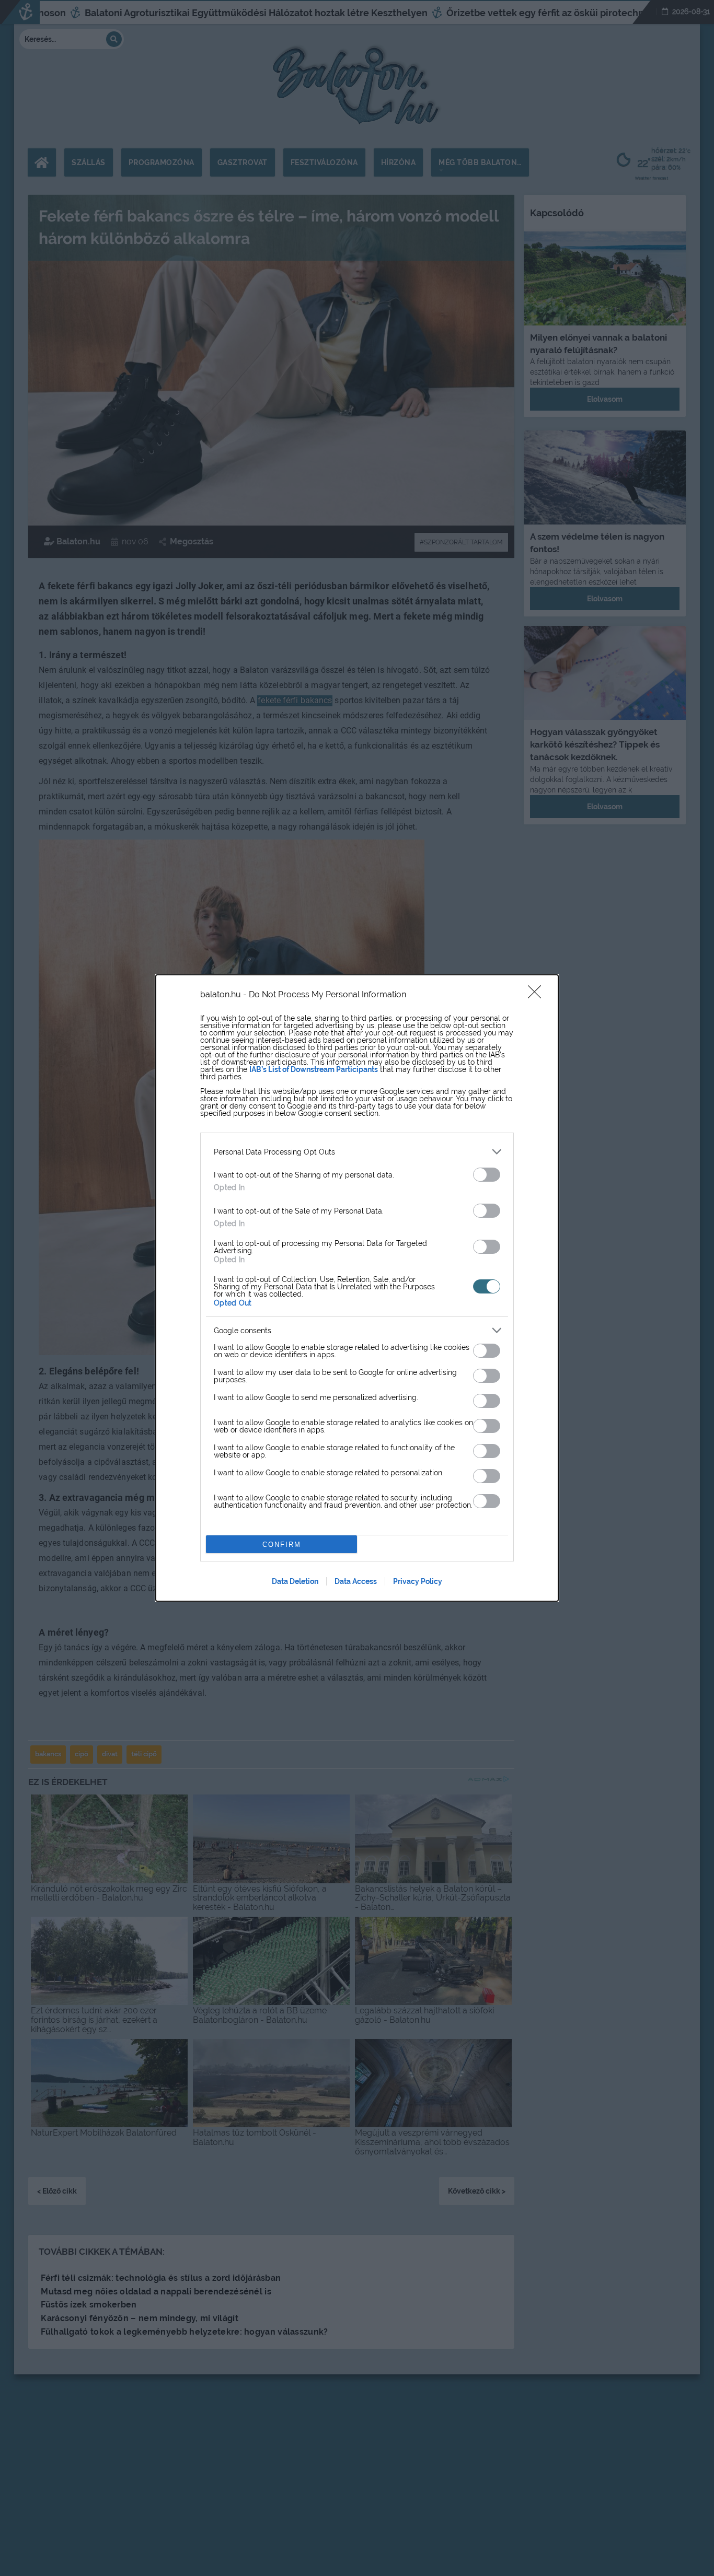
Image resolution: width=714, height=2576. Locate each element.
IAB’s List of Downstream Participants (314, 1069)
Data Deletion (295, 1581)
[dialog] (357, 1288)
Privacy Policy (418, 1581)
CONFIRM (282, 1545)
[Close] (538, 995)
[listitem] (357, 1152)
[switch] (487, 1175)
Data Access (356, 1581)
